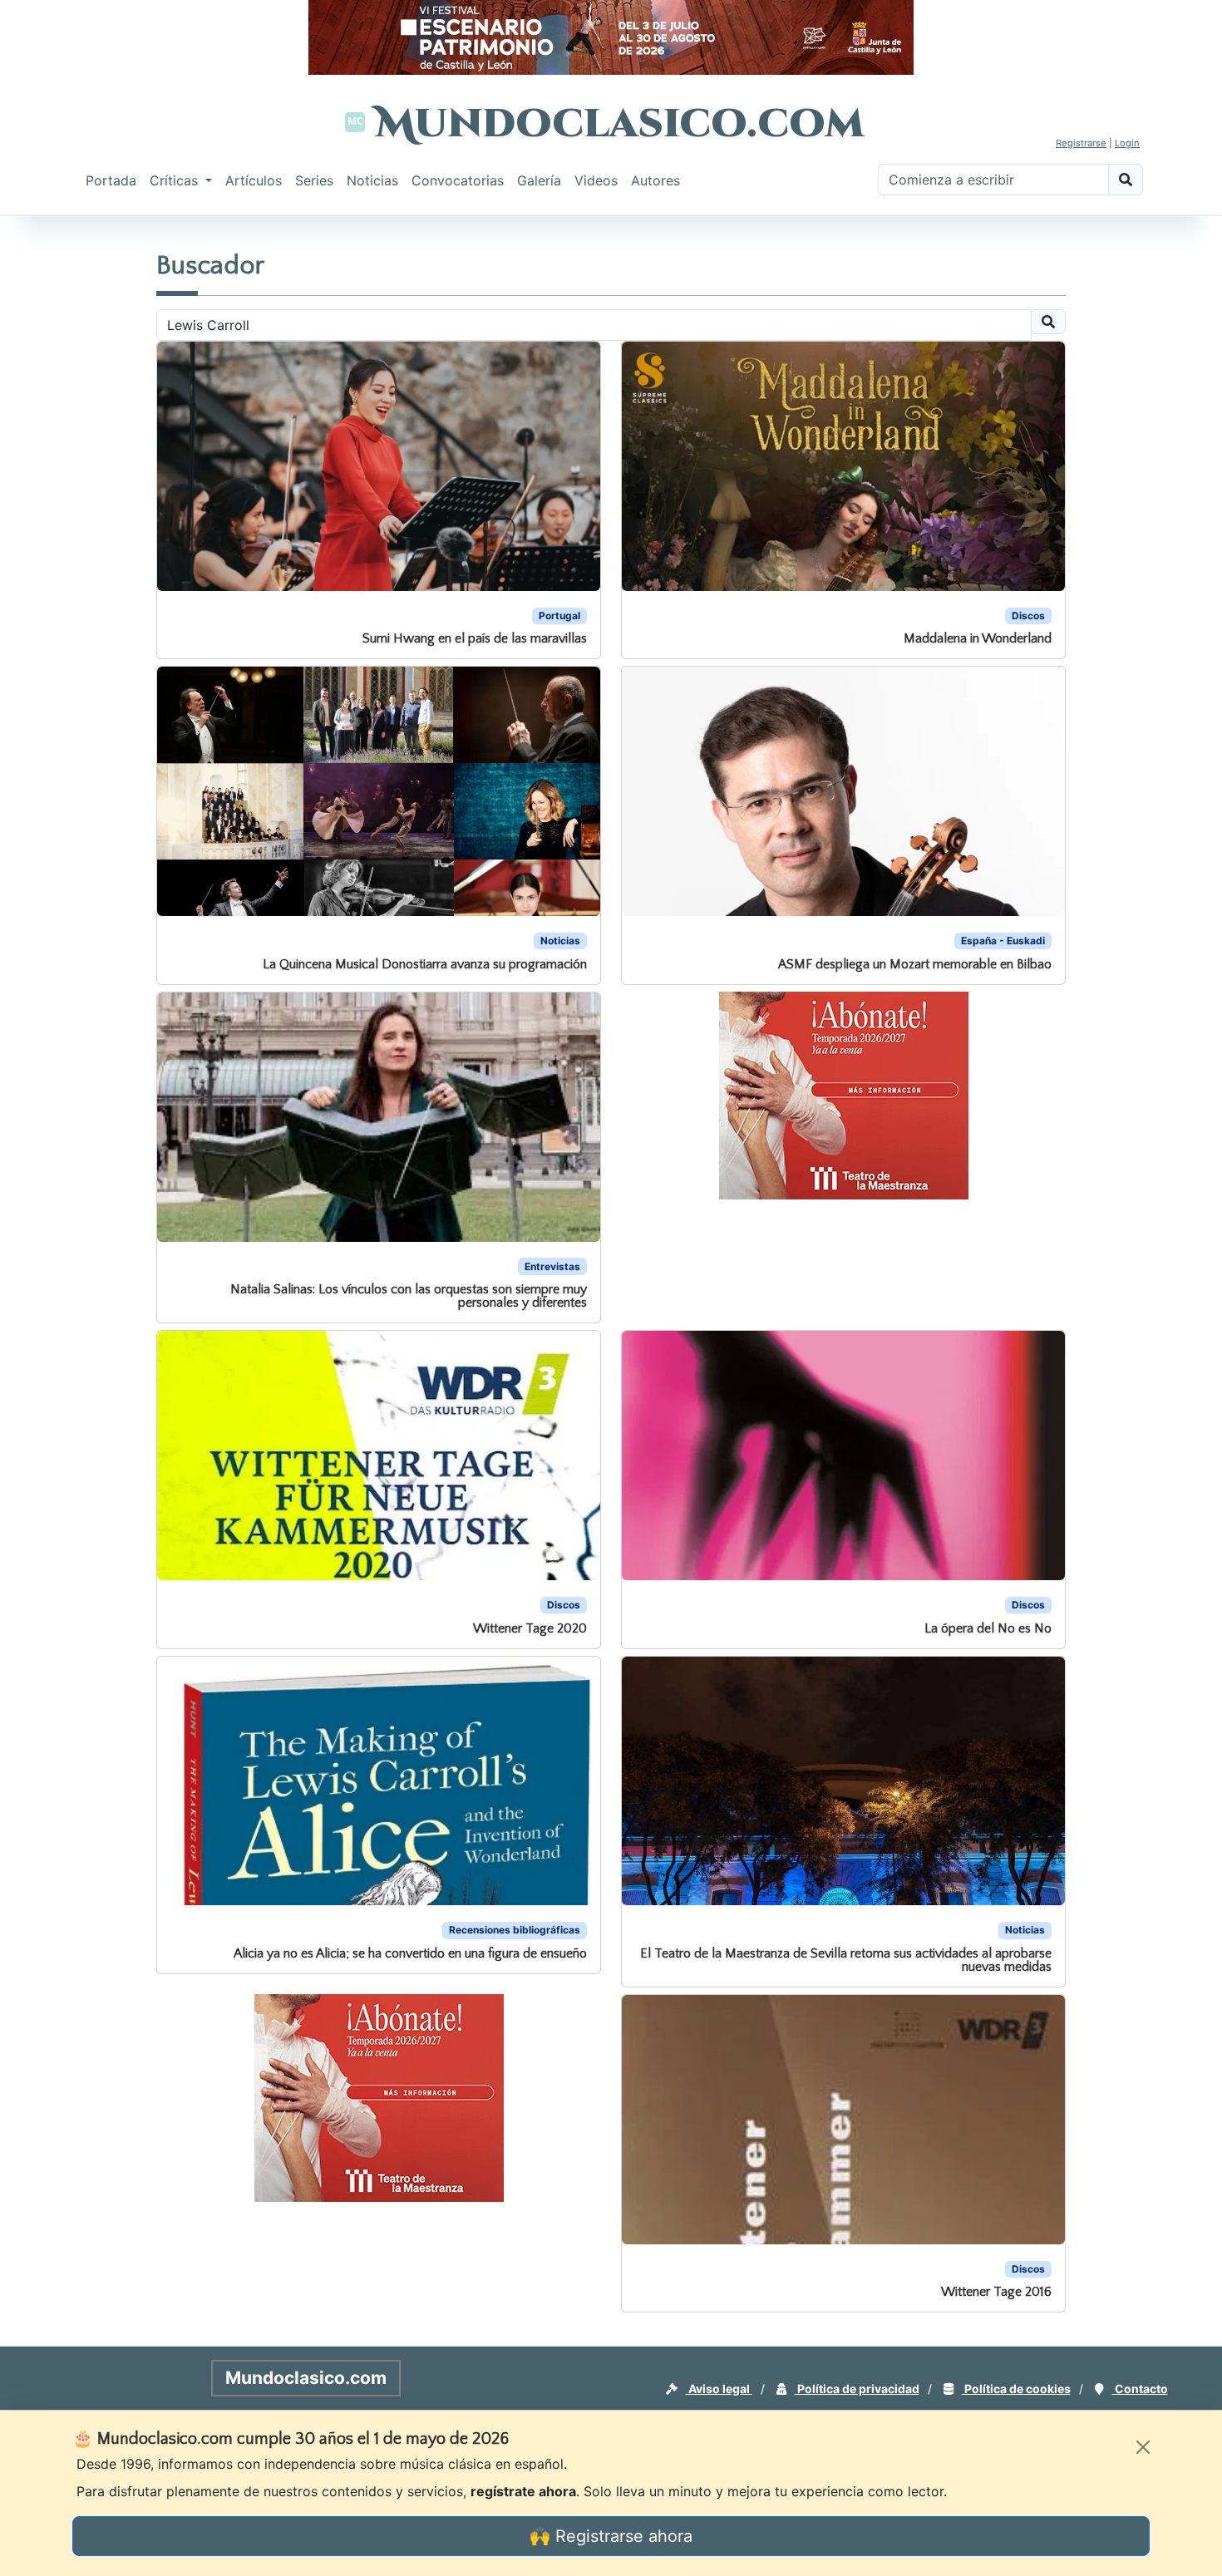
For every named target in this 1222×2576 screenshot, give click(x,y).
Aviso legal (719, 2389)
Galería (539, 180)
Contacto (1140, 2389)
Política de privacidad (857, 2389)
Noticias (372, 180)
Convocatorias (458, 180)
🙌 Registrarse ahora (611, 2536)
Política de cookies (1016, 2389)
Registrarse (1081, 143)
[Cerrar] (1143, 2447)
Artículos (254, 180)
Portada (111, 180)
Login (1127, 143)
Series (314, 180)
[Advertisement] (67, 469)
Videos (596, 180)
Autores (655, 180)
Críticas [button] (176, 180)
